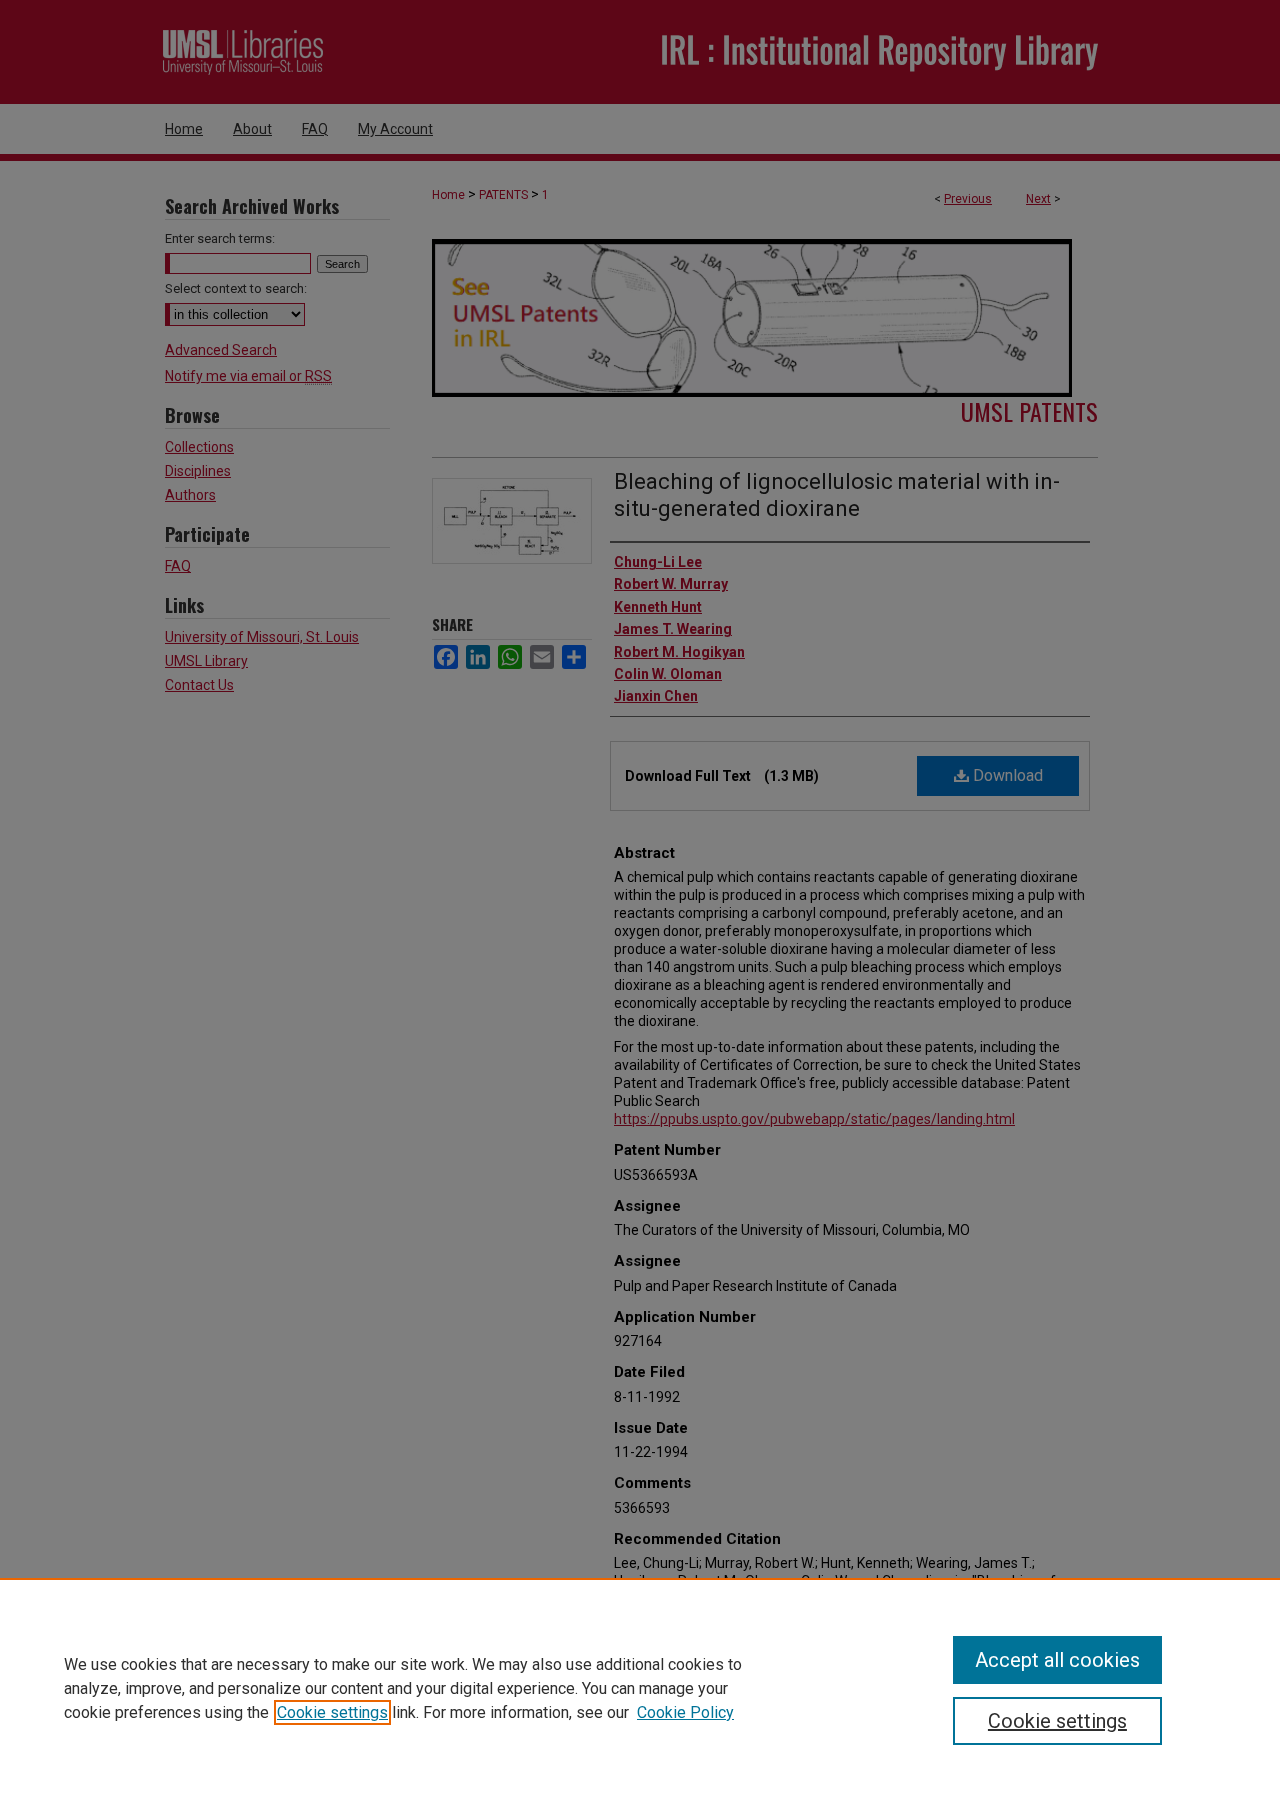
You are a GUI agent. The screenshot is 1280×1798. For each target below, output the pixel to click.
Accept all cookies (1057, 1660)
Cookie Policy (685, 1712)
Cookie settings (332, 1712)
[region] (640, 1688)
